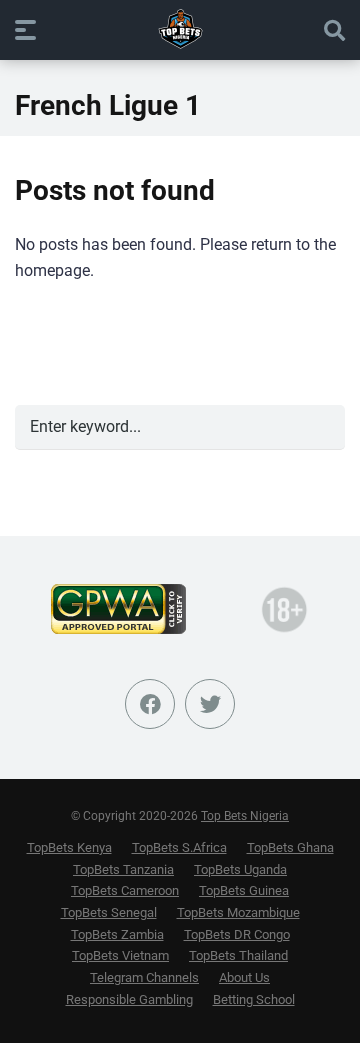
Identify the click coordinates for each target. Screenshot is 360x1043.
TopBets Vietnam (120, 955)
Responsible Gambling (129, 999)
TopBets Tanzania (123, 869)
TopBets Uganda (240, 869)
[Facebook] (150, 704)
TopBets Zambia (117, 934)
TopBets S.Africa (179, 847)
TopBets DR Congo (237, 934)
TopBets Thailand (238, 955)
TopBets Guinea (244, 890)
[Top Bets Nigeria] (180, 29)
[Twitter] (210, 704)
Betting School (254, 999)
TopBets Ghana (290, 847)
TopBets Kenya (69, 847)
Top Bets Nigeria (245, 816)
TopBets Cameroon (125, 890)
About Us (244, 977)
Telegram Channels (144, 977)
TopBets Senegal (109, 912)
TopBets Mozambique (238, 912)
